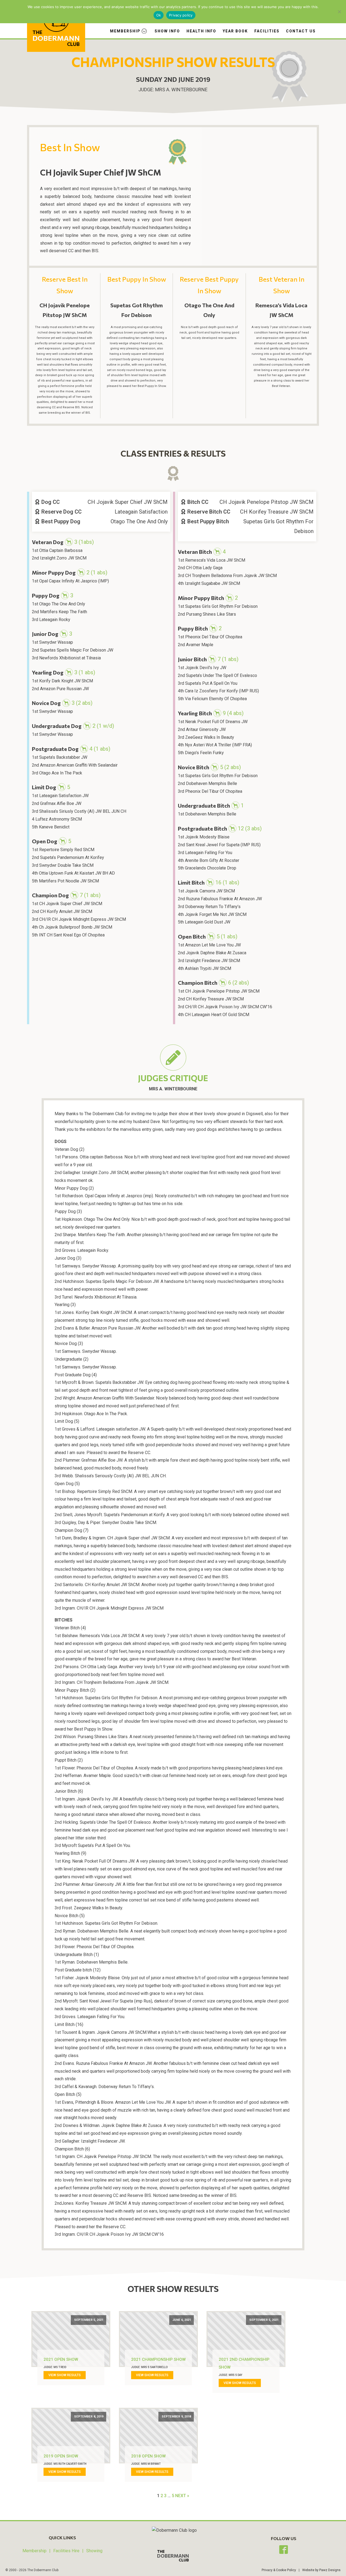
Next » (182, 2496)
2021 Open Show (61, 2359)
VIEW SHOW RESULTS (65, 2375)
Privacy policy (181, 15)
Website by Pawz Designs (321, 2570)
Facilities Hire (66, 2551)
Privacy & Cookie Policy (279, 2570)
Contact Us (301, 31)
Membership (125, 31)
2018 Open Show (148, 2456)
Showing (94, 2551)
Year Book (235, 31)
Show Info (167, 31)
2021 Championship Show (158, 2359)
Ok (159, 15)
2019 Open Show (61, 2456)
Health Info (201, 31)
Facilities (267, 31)
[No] (339, 12)
